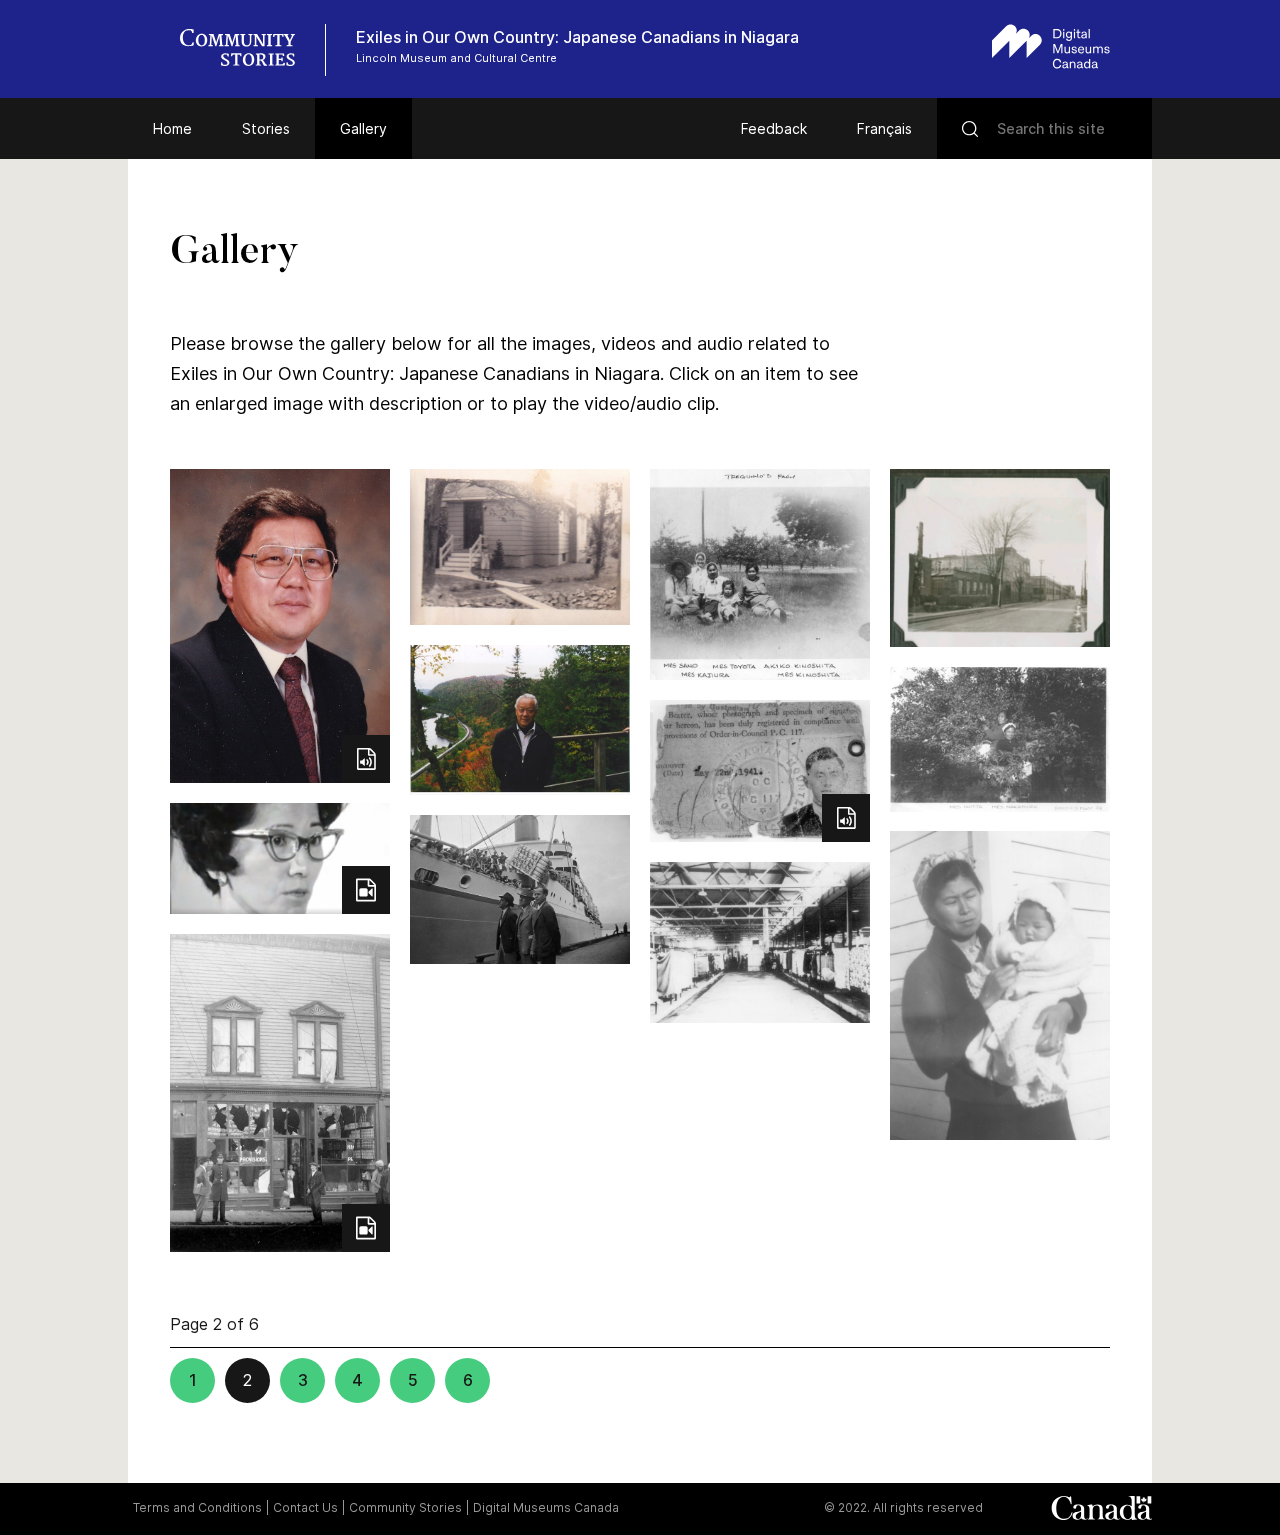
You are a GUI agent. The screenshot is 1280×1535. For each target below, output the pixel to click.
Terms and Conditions (197, 1507)
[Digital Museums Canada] (1051, 46)
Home (172, 128)
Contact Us (305, 1507)
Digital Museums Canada (546, 1507)
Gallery (363, 128)
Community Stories (405, 1507)
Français (884, 128)
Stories (266, 128)
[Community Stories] (248, 50)
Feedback (774, 128)
